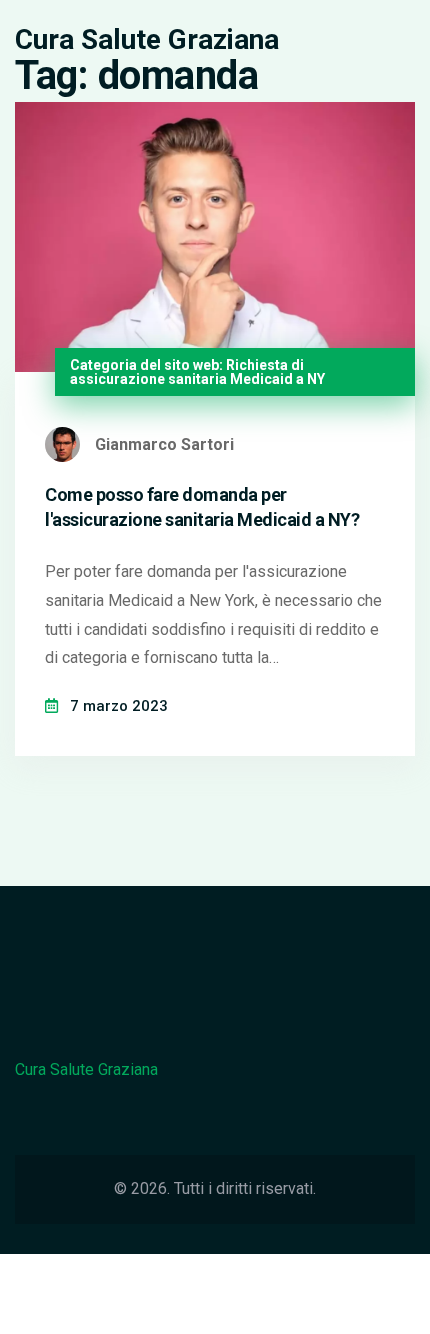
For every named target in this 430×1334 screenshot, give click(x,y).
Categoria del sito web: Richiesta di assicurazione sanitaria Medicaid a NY (197, 372)
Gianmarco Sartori (164, 444)
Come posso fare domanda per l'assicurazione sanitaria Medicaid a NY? (202, 507)
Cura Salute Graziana (147, 39)
